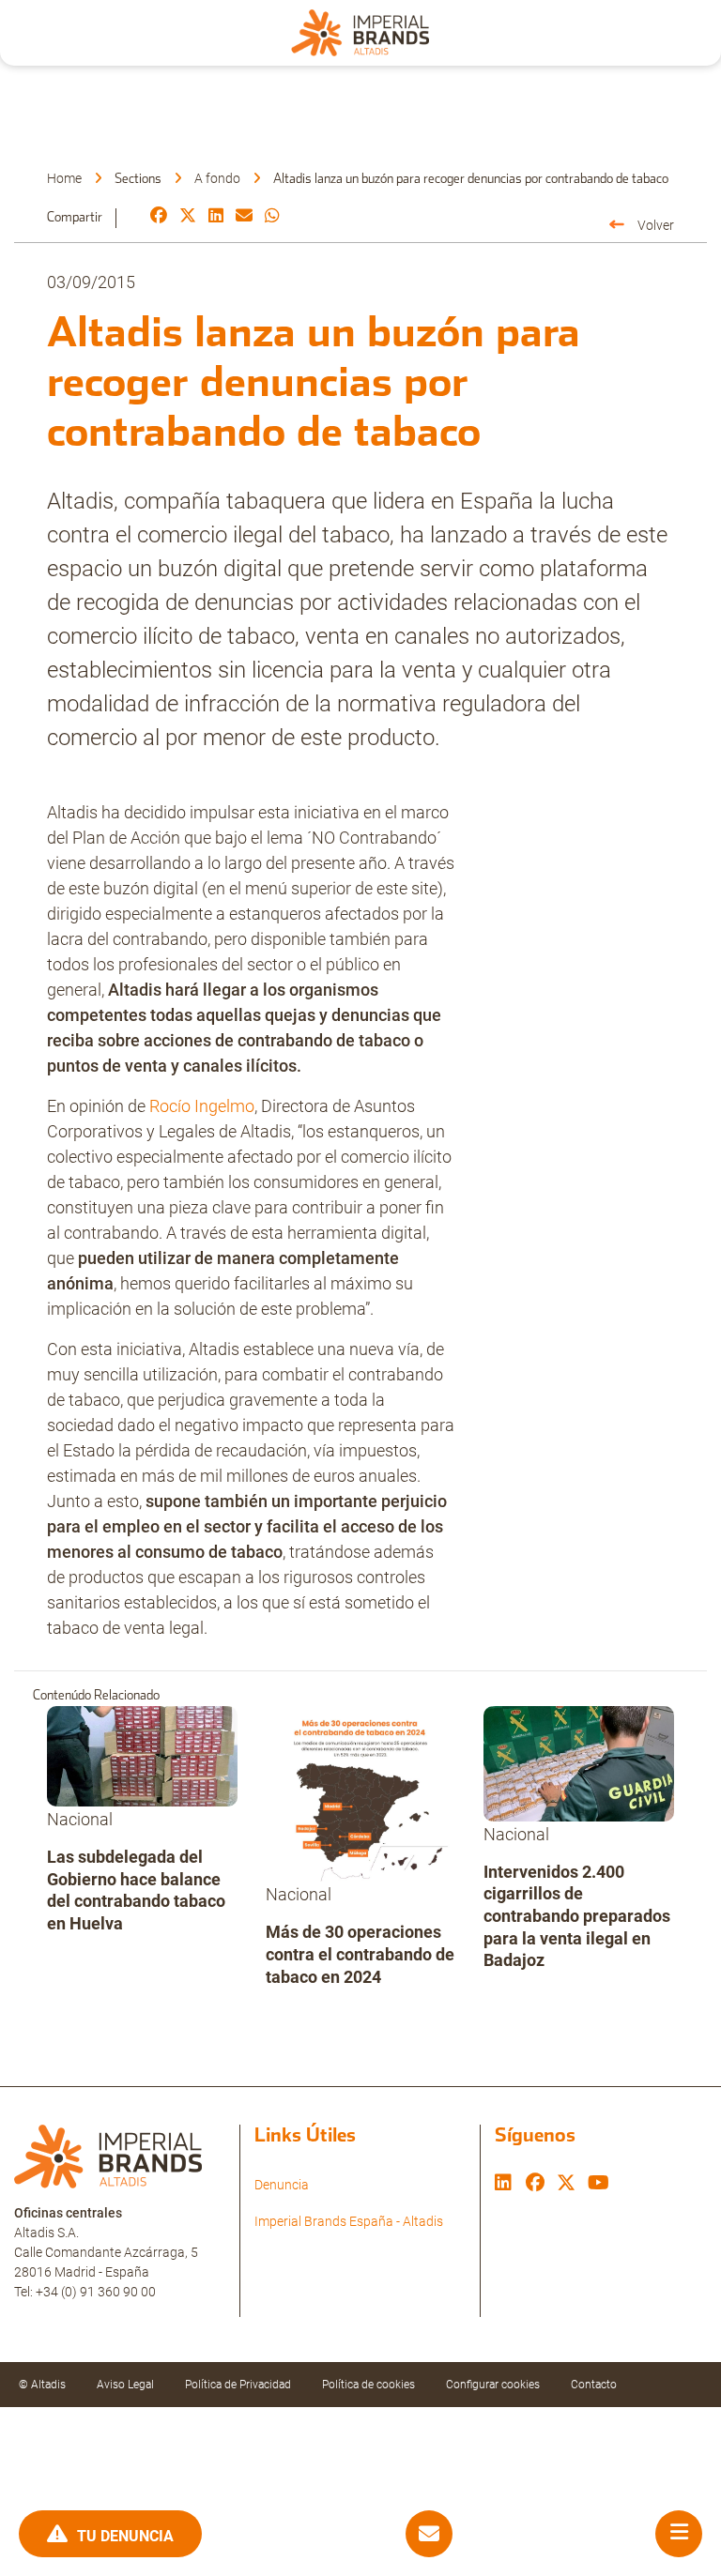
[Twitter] (188, 217)
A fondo (217, 178)
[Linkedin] (216, 217)
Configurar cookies (493, 2385)
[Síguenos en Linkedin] (503, 2185)
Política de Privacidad (238, 2385)
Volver (656, 225)
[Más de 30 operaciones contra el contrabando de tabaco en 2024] (361, 1794)
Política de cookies (368, 2385)
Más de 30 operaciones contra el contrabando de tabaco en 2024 (360, 1954)
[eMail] (244, 217)
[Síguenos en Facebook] (535, 2185)
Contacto (594, 2385)
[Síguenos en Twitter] (566, 2185)
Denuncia (282, 2185)
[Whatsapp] (272, 217)
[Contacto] (429, 2534)
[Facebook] (159, 217)
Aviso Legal (125, 2385)
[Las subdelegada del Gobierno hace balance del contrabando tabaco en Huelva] (142, 1756)
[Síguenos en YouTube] (598, 2185)
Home (64, 178)
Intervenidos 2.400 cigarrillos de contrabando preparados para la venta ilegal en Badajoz (577, 1916)
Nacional (80, 1819)
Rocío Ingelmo (202, 1106)
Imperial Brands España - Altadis (349, 2221)
